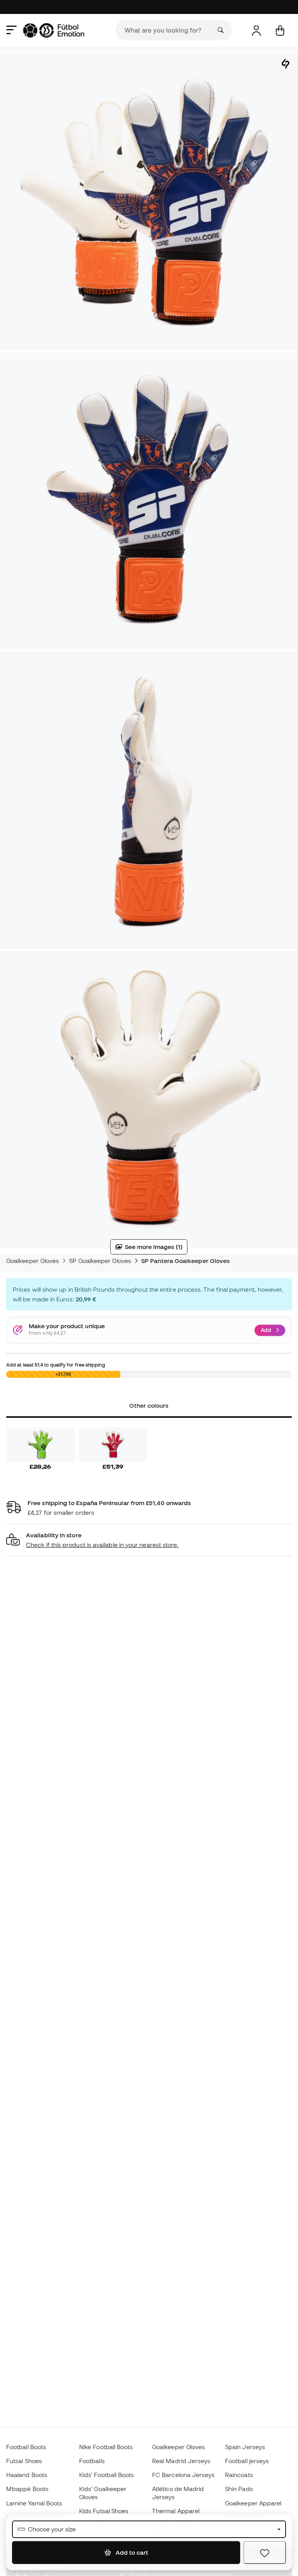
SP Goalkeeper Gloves (100, 1261)
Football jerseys (247, 2461)
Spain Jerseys (245, 2447)
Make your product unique (67, 1326)
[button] (149, 1540)
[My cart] (280, 30)
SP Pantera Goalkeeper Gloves (185, 1261)
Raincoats (239, 2475)
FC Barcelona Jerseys (184, 2475)
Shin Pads (239, 2489)
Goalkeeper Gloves (33, 1261)
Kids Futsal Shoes (104, 2511)
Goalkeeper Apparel (253, 2503)
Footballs (92, 2461)
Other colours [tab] (149, 1405)
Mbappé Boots (27, 2489)
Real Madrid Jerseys (181, 2461)
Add (266, 1330)
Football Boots (26, 2447)
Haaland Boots (27, 2475)
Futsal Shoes (24, 2461)
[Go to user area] (256, 30)
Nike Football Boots (106, 2447)
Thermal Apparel (176, 2511)
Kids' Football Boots (107, 2475)
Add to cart (131, 2552)
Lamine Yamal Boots (34, 2503)
